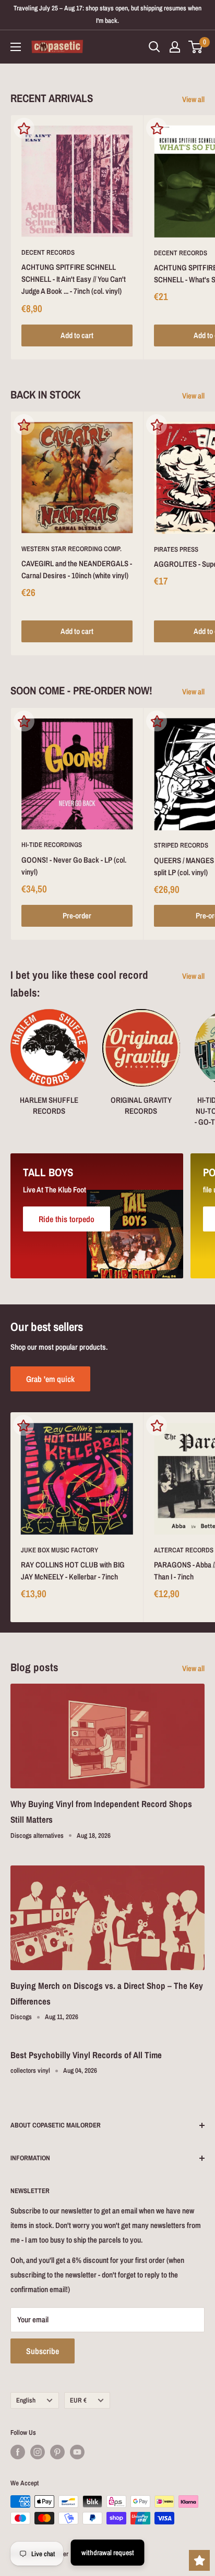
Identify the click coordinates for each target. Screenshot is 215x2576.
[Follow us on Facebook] (18, 2452)
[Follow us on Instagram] (38, 2452)
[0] (196, 47)
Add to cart (77, 335)
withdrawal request (108, 2553)
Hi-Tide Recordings (52, 845)
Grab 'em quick (50, 1379)
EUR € (78, 2400)
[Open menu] (16, 47)
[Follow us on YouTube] (77, 2452)
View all (193, 99)
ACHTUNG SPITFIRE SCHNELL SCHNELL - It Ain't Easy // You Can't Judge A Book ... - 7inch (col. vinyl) (74, 279)
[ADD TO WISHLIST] (24, 128)
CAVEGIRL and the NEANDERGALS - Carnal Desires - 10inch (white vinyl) (77, 569)
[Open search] (154, 47)
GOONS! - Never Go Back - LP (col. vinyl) (74, 866)
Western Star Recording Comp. (71, 549)
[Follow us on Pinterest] (57, 2452)
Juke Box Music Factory (59, 1550)
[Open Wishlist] (199, 2560)
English (26, 2400)
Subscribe (43, 2351)
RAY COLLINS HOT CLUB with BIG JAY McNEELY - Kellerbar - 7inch (73, 1571)
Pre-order (77, 916)
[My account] (175, 47)
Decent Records (48, 252)
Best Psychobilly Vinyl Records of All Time (86, 2055)
